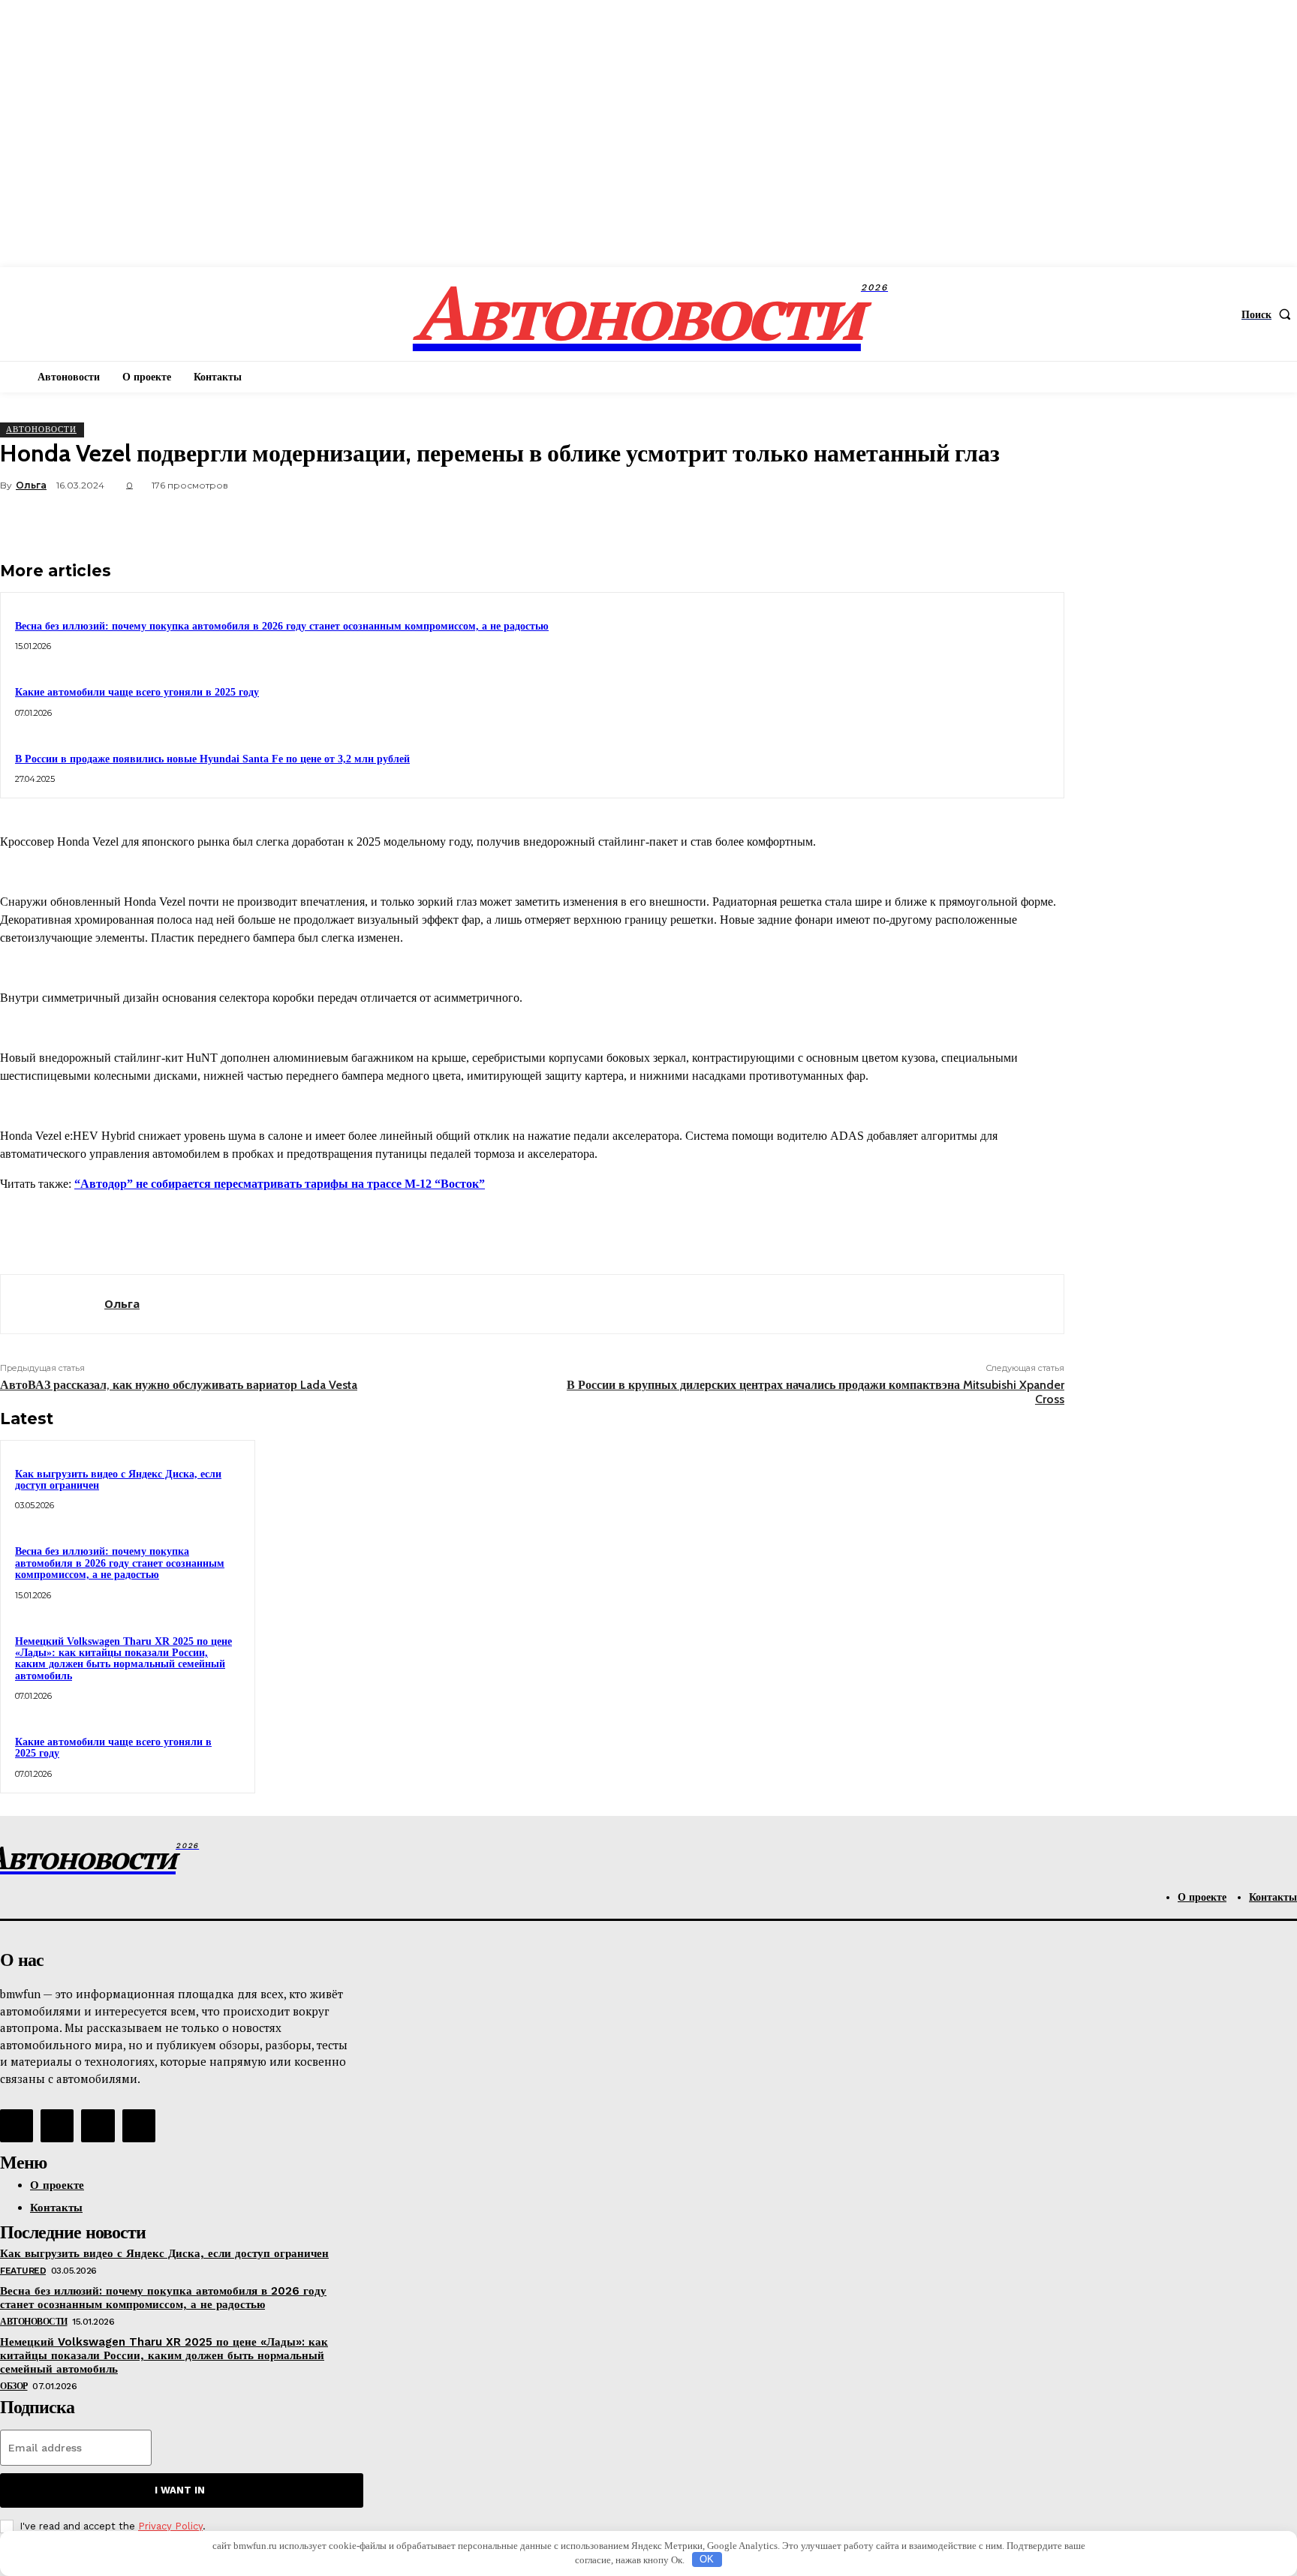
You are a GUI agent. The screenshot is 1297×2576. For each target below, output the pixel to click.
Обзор (14, 2386)
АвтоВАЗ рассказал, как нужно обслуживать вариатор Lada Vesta (179, 1385)
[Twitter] (876, 521)
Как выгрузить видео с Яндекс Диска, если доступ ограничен (118, 1480)
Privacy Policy (170, 2526)
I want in (180, 2490)
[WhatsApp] (984, 521)
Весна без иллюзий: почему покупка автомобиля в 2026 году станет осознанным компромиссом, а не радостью (282, 626)
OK (707, 2559)
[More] (1039, 521)
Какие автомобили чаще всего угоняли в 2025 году (137, 692)
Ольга (31, 485)
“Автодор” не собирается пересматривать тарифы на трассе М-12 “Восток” (280, 1184)
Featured (23, 2271)
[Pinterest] (930, 521)
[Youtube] (139, 2126)
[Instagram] (57, 2126)
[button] (1269, 314)
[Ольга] (53, 1304)
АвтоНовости (41, 429)
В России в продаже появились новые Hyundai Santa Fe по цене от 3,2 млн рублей (212, 759)
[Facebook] (822, 521)
